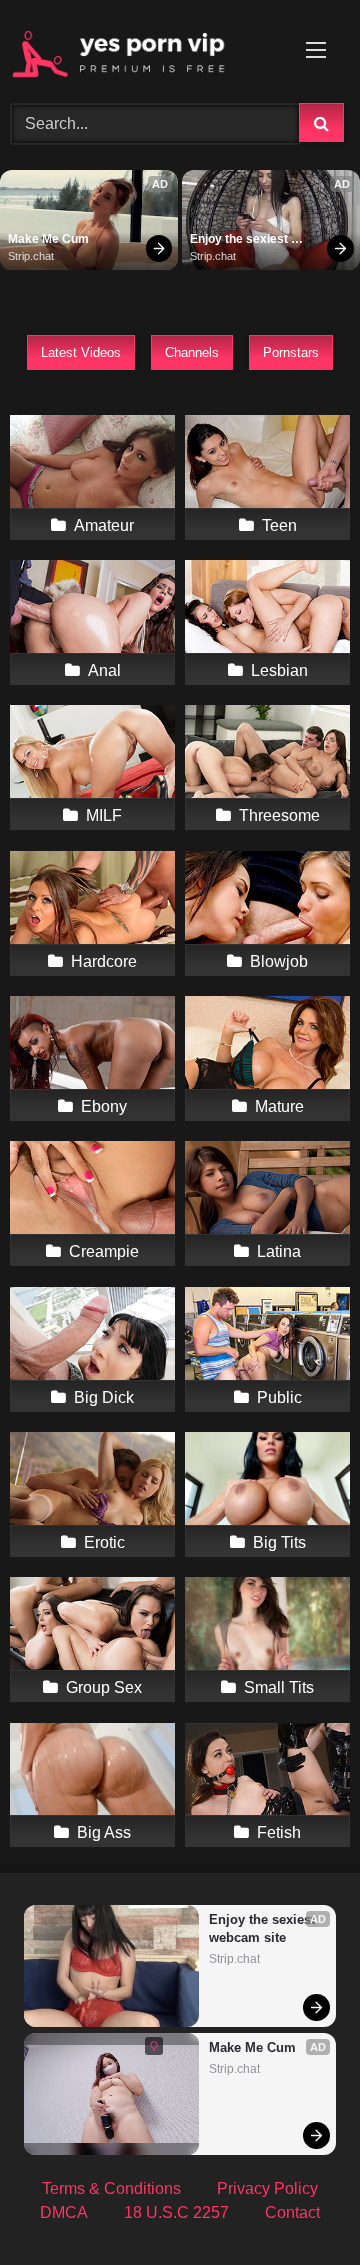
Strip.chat (31, 256)
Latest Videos (81, 352)
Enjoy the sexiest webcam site (240, 240)
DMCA (64, 2212)
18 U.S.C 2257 (176, 2212)
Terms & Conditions (111, 2188)
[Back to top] (298, 2205)
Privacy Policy (267, 2188)
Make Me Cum (48, 239)
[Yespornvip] (147, 48)
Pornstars (291, 352)
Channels (192, 352)
